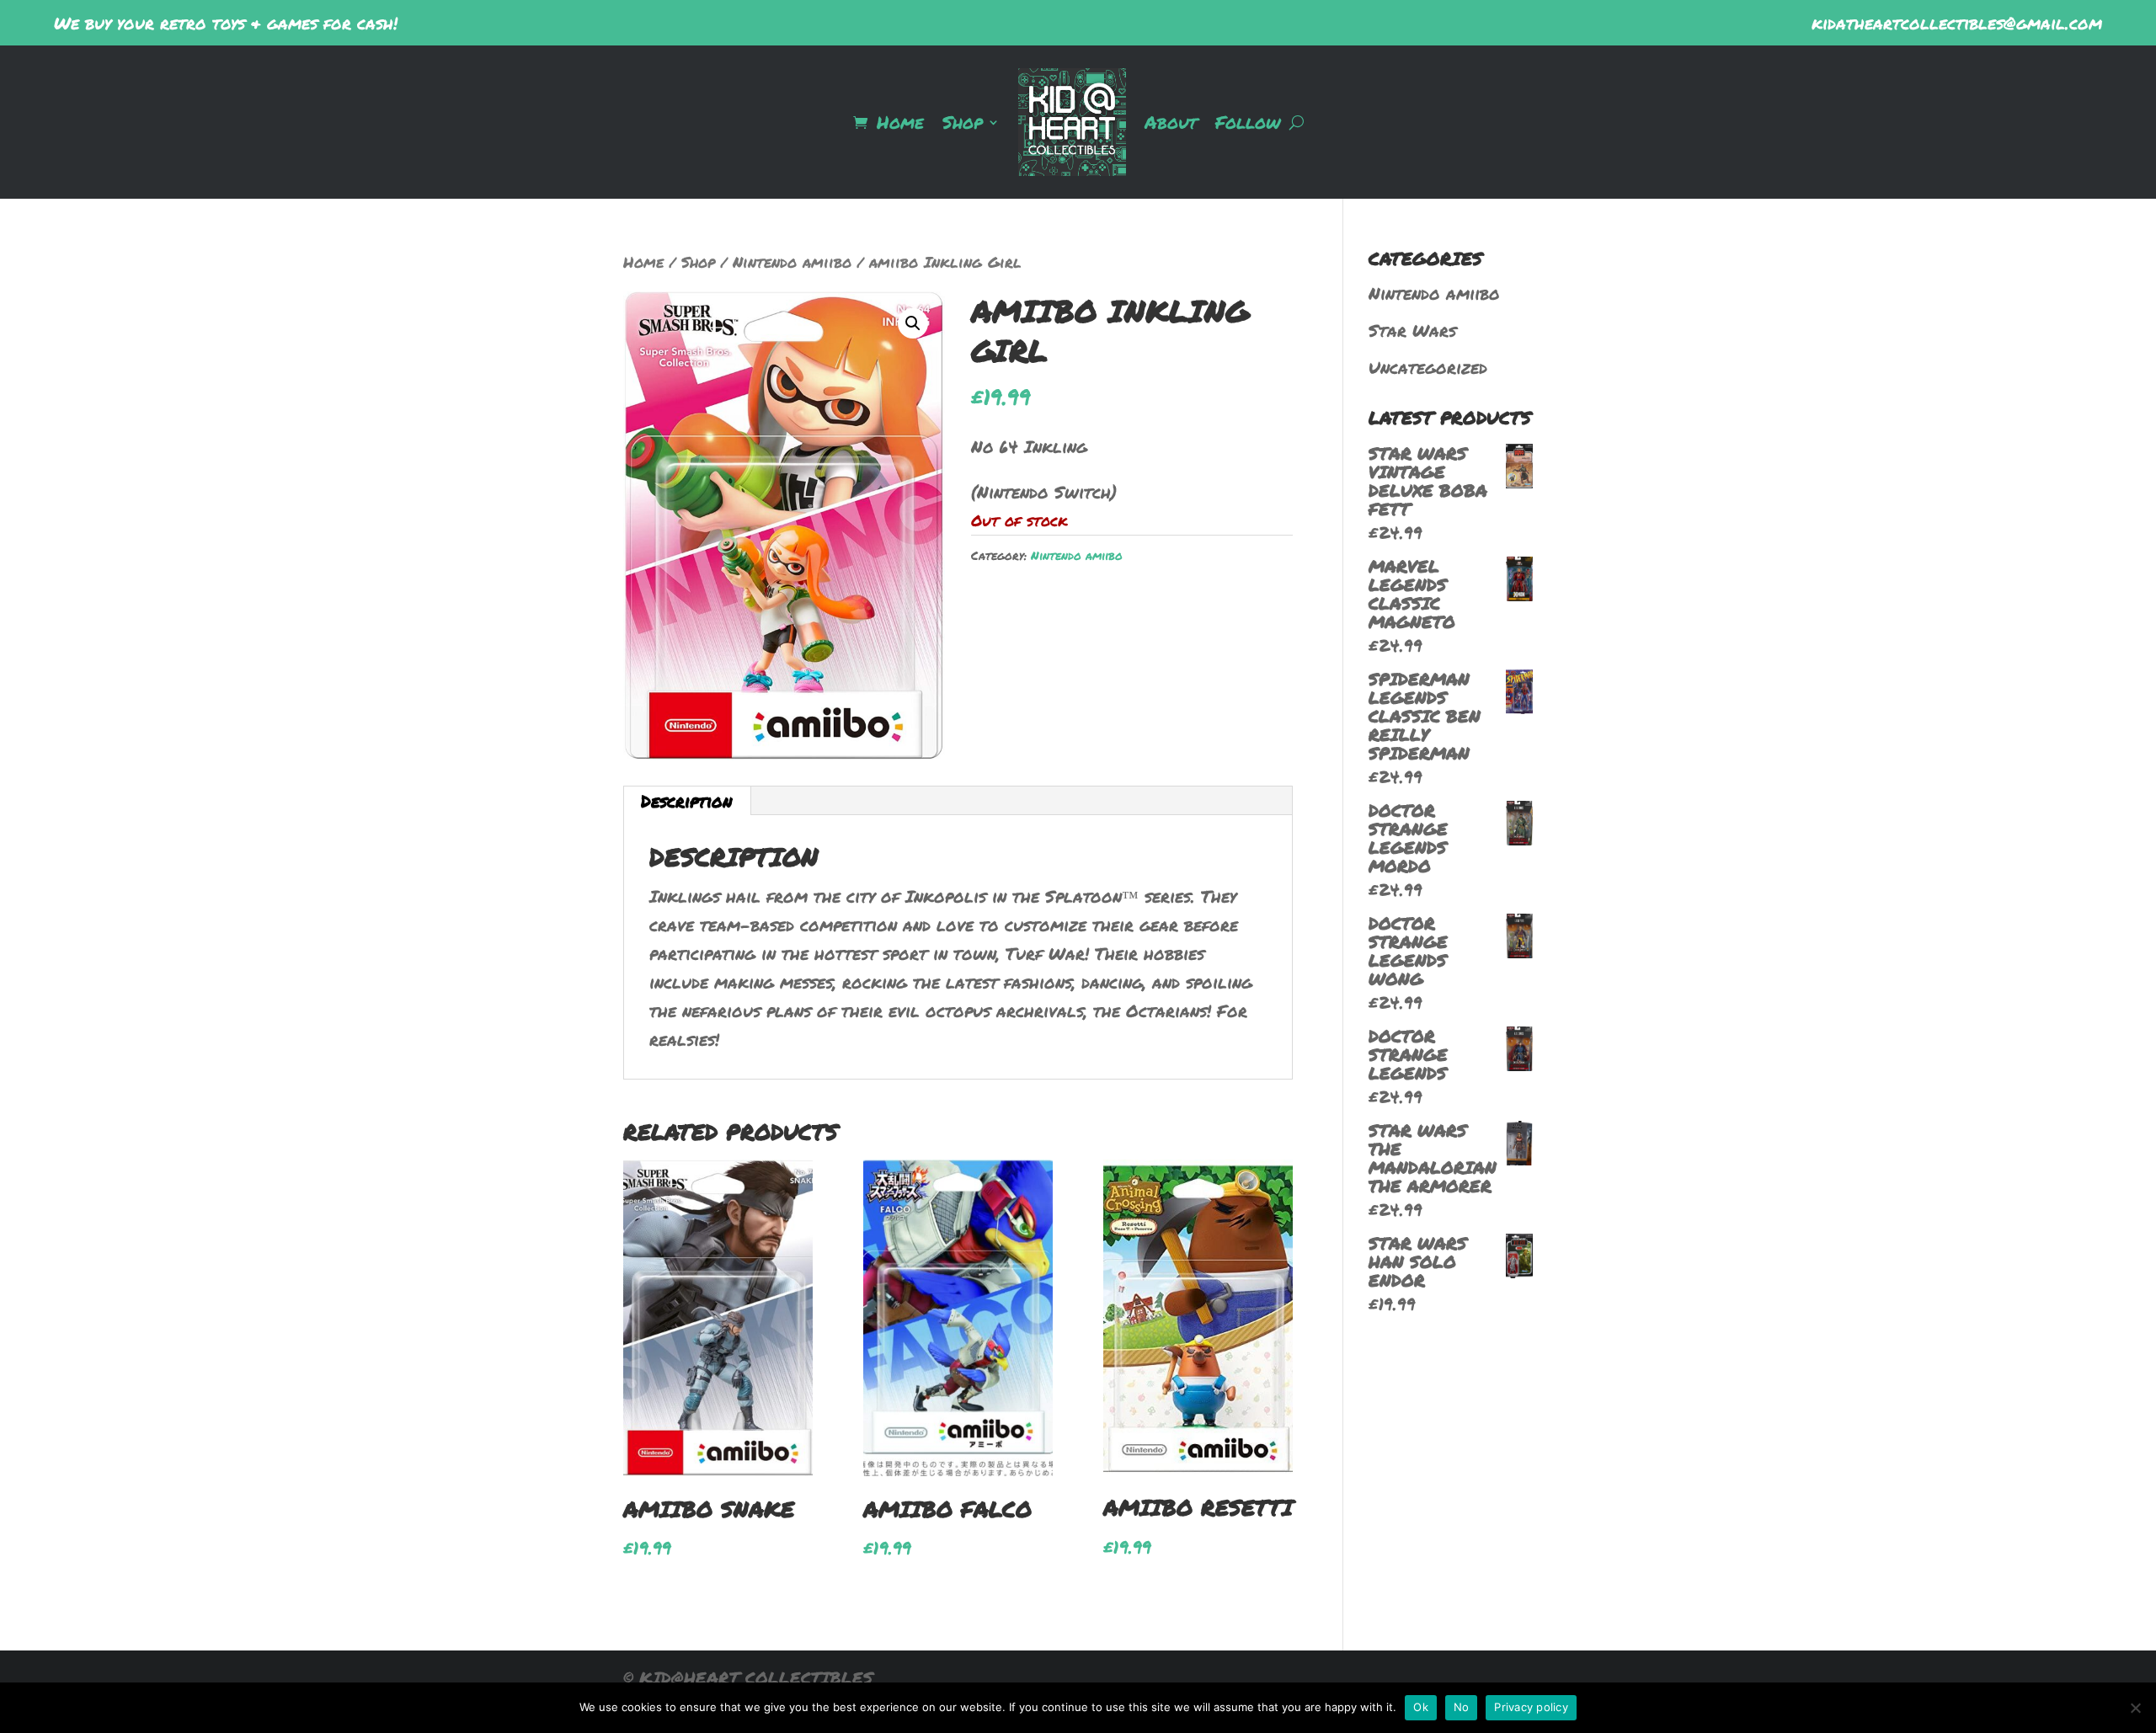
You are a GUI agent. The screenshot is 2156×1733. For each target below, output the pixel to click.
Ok (1421, 1707)
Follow (1248, 122)
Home (900, 122)
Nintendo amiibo (792, 262)
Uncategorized (1428, 367)
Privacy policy (1531, 1707)
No (1462, 1707)
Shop (963, 122)
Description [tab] (686, 801)
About (1171, 122)
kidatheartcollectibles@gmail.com (1957, 23)
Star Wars (1412, 330)
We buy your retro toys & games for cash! (226, 23)
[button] (913, 323)
